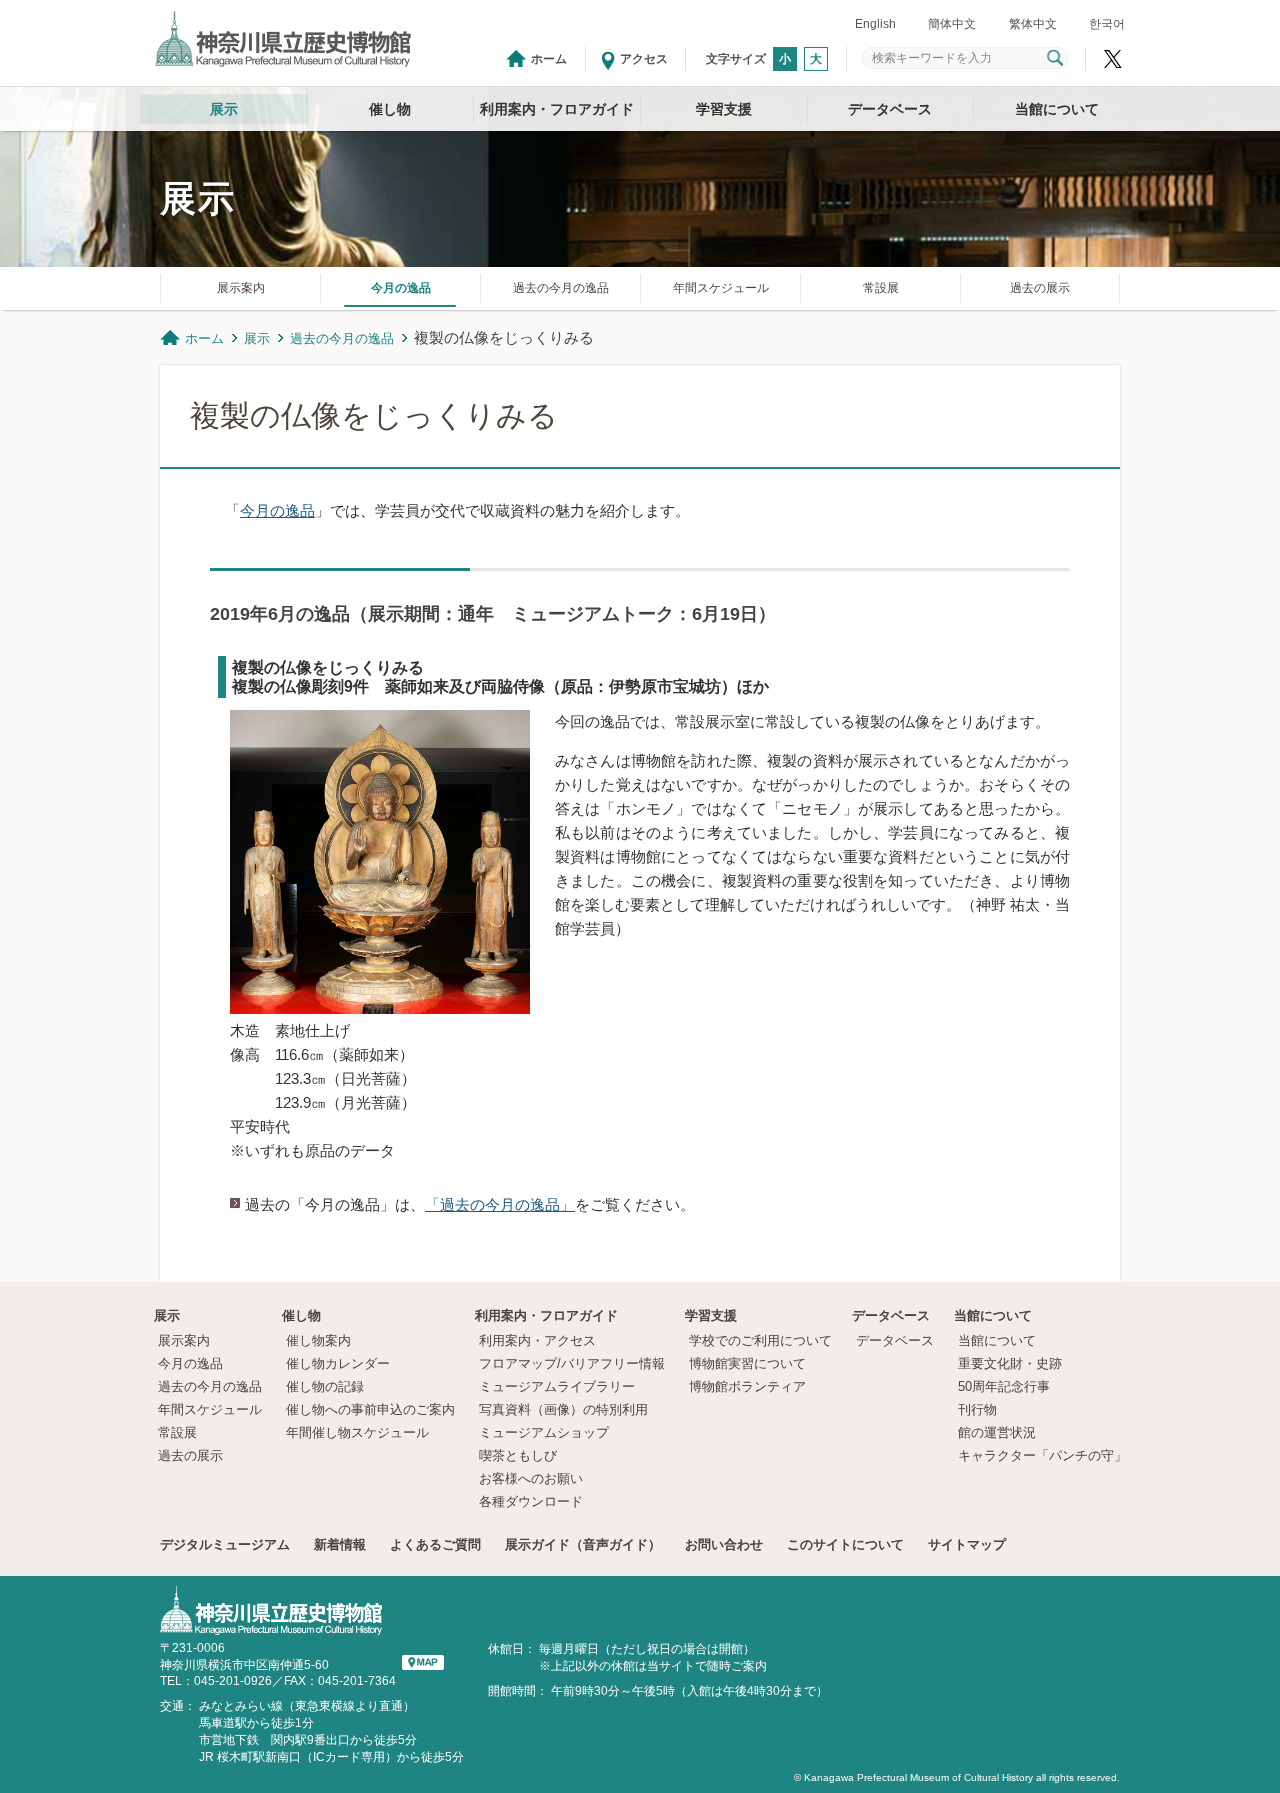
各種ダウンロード (531, 1501)
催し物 (390, 109)
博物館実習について (754, 1363)
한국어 (1107, 24)
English (875, 24)
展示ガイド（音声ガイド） (583, 1544)
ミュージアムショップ (544, 1432)
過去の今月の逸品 (561, 288)
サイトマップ (967, 1544)
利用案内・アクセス (537, 1340)
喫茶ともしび (518, 1455)
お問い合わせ (724, 1544)
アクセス (644, 59)
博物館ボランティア (747, 1386)
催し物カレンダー (338, 1363)
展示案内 (241, 288)
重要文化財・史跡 (1010, 1363)
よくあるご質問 (435, 1544)
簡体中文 (952, 24)
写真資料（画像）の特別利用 (563, 1409)
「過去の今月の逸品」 (500, 1204)
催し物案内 (318, 1340)
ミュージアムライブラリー (557, 1386)
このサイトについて (845, 1544)
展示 (224, 109)
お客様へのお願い (531, 1478)
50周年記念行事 (1004, 1386)
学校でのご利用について (760, 1340)
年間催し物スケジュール (357, 1432)
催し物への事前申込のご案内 (370, 1409)
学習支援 (724, 109)
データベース (890, 109)
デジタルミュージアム (225, 1544)
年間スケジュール (721, 288)
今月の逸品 (401, 288)
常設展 (881, 288)
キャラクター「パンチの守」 (1042, 1455)
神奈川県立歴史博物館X (1113, 59)
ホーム (549, 59)
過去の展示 (1040, 288)
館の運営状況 (997, 1432)
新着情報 (340, 1544)
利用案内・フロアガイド (557, 109)
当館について (1057, 109)
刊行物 (977, 1409)
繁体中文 (1033, 24)
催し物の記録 (325, 1386)
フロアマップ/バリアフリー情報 (572, 1363)
